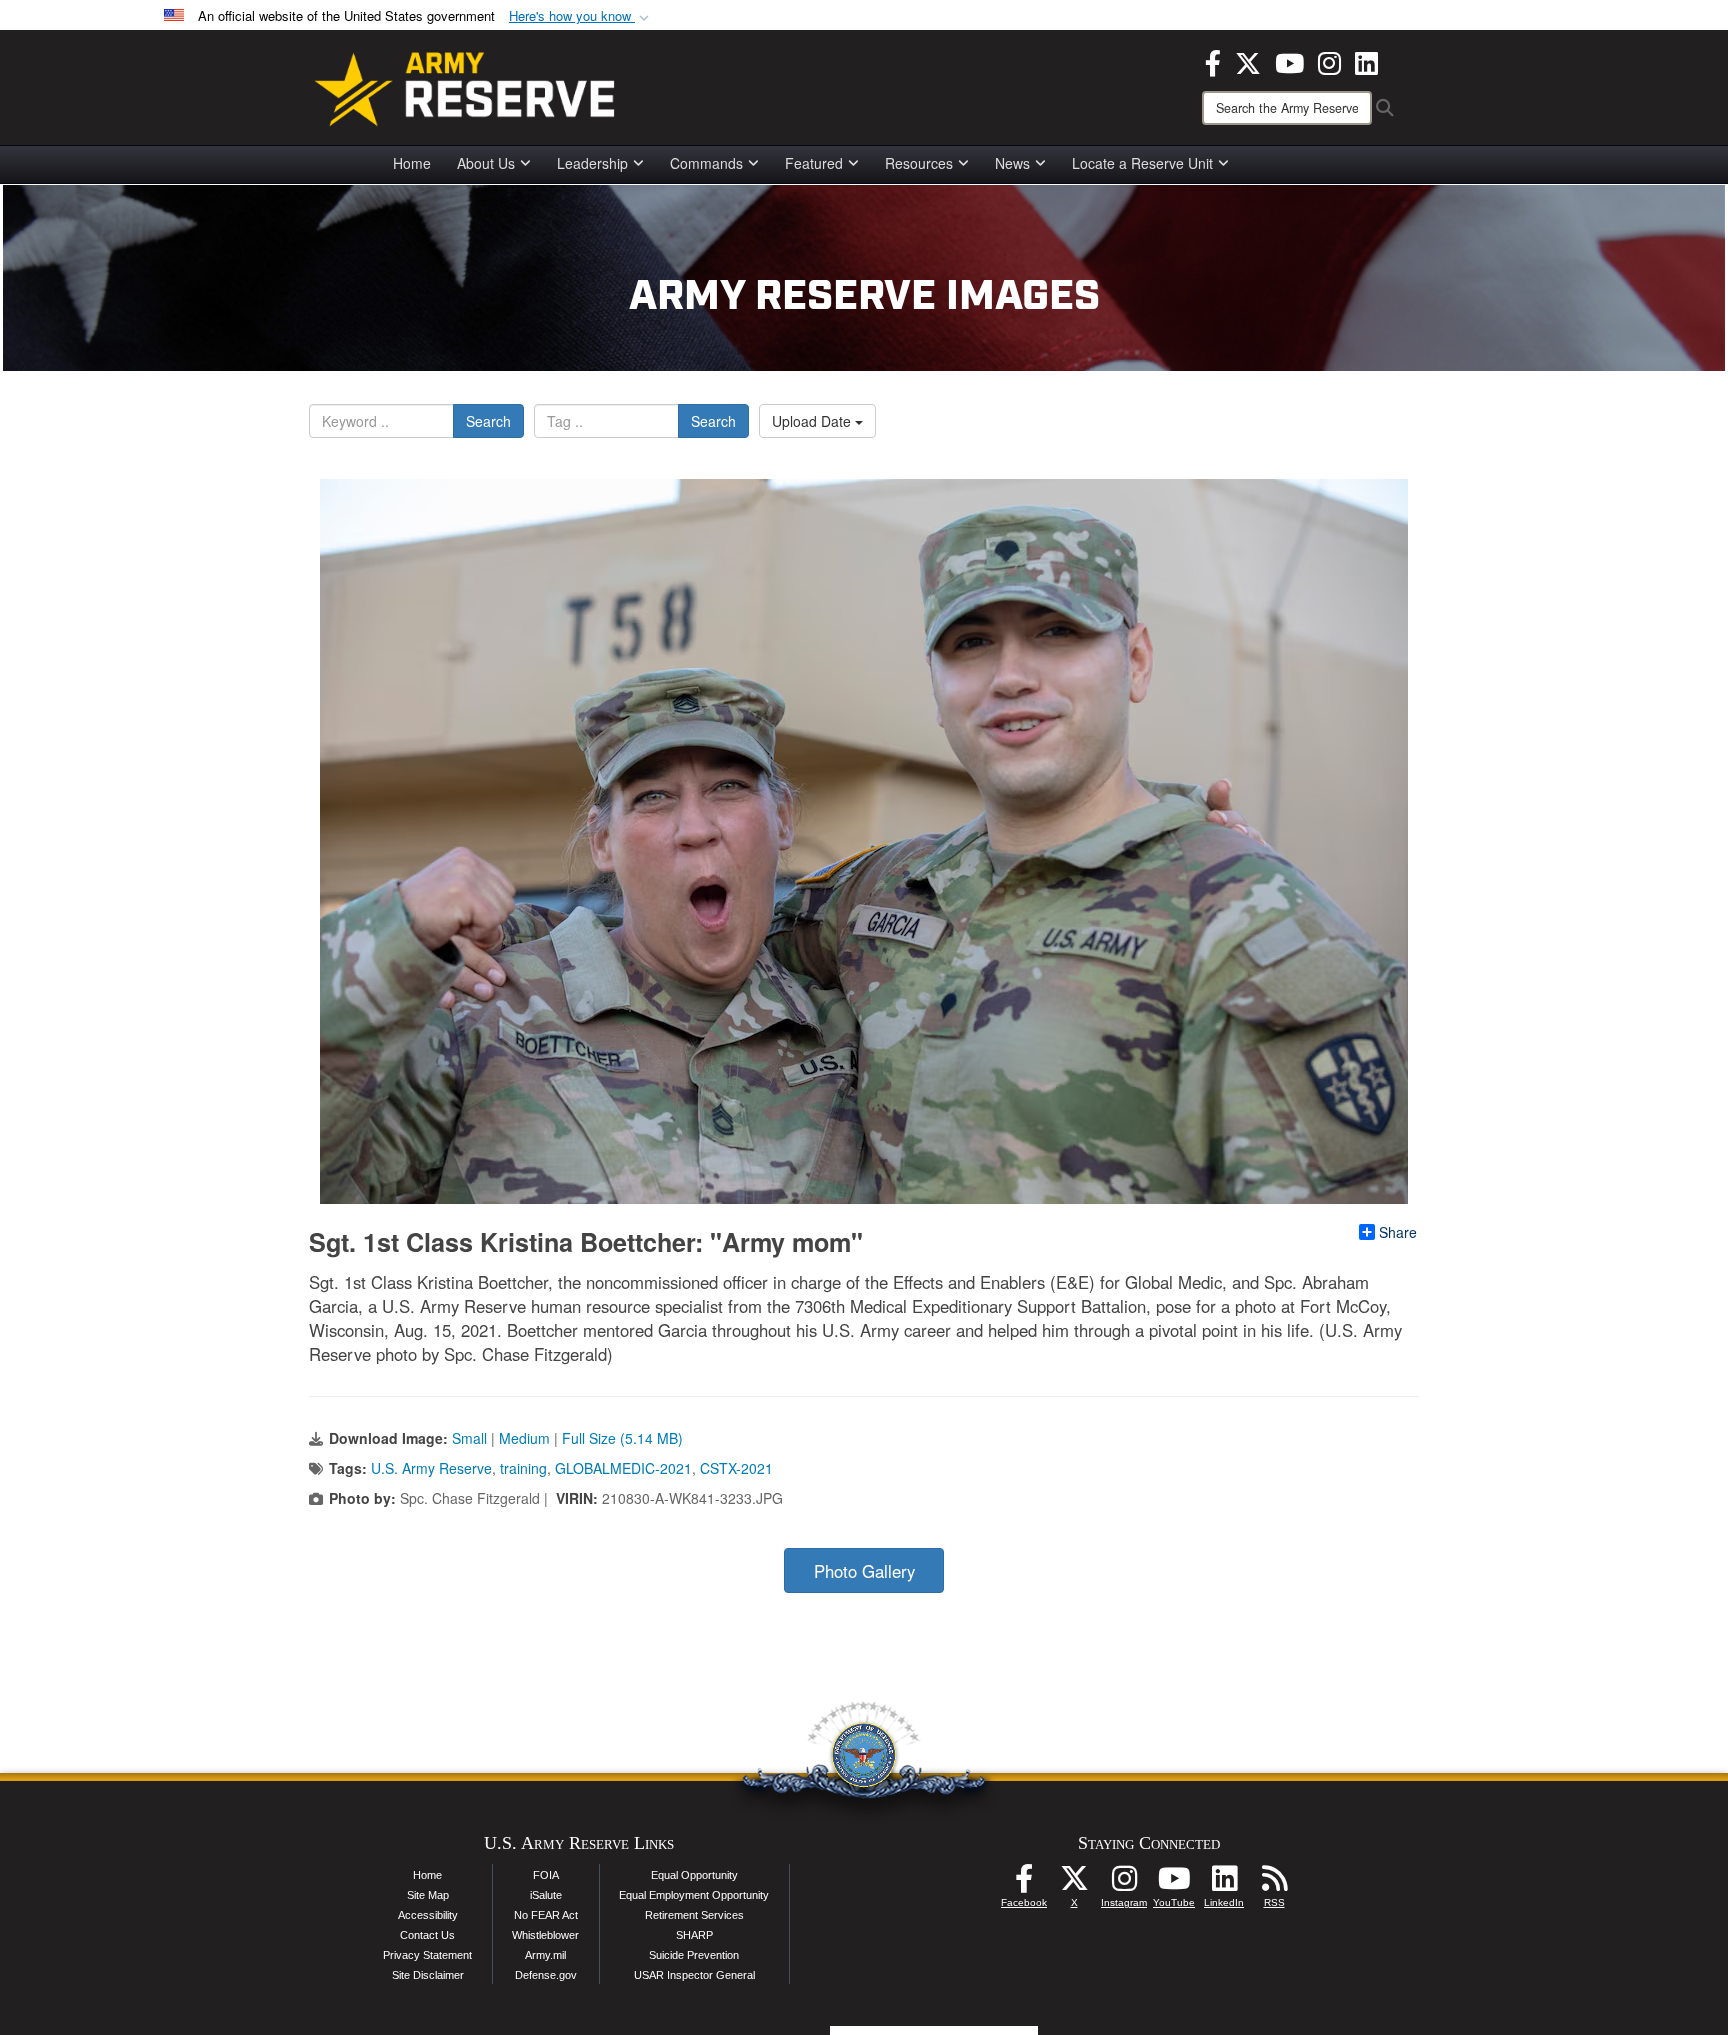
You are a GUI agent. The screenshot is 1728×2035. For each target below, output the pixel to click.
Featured (814, 163)
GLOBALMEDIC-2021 (623, 1468)
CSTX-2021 (736, 1468)
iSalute (546, 1895)
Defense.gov (546, 1975)
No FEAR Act (546, 1915)
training (523, 1468)
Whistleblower (545, 1935)
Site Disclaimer (428, 1975)
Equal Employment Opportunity (694, 1895)
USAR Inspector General (694, 1975)
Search (488, 421)
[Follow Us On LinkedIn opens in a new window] (1224, 1884)
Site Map (428, 1895)
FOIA (546, 1875)
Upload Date (813, 421)
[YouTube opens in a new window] (1289, 61)
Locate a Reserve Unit (1142, 163)
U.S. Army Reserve (431, 1468)
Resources (919, 163)
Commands (706, 163)
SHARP (694, 1935)
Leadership (592, 163)
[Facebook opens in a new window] (1213, 61)
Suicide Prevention (694, 1955)
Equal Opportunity (694, 1875)
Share (1398, 1232)
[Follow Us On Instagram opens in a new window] (1124, 1884)
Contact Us (427, 1935)
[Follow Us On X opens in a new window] (1074, 1884)
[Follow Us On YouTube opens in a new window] (1174, 1884)
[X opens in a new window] (1248, 61)
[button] (581, 16)
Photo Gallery (864, 1571)
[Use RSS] (1274, 1884)
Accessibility (428, 1915)
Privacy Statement (427, 1955)
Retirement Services (694, 1915)
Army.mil (545, 1955)
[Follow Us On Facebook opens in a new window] (1024, 1884)
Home (412, 163)
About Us (486, 163)
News (1012, 163)
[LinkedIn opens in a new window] (1366, 61)
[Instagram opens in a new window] (1329, 61)
